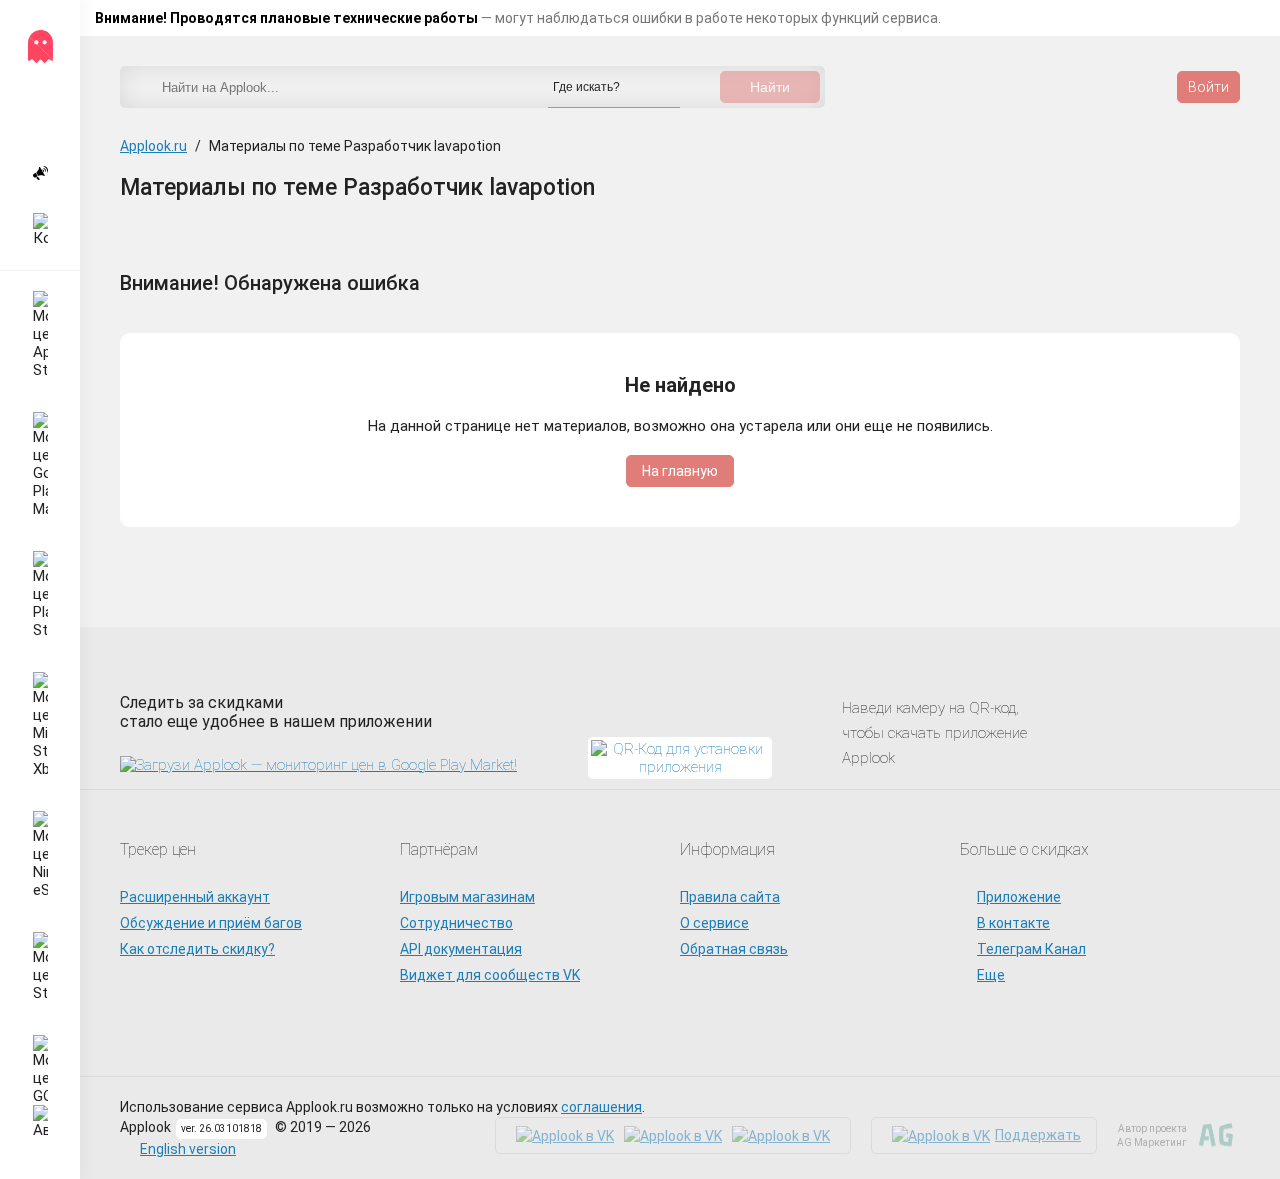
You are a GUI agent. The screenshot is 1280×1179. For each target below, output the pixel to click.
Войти (1208, 87)
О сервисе (714, 923)
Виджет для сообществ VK (490, 975)
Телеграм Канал (1031, 949)
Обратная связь (734, 949)
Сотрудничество (456, 923)
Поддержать (1038, 1135)
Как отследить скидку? (197, 949)
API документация (461, 949)
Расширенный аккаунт (195, 897)
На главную (680, 471)
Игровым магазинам (467, 897)
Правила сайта (730, 897)
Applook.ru (153, 146)
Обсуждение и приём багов (211, 923)
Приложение (1019, 897)
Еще (991, 975)
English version (188, 1149)
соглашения (601, 1107)
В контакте (1013, 923)
